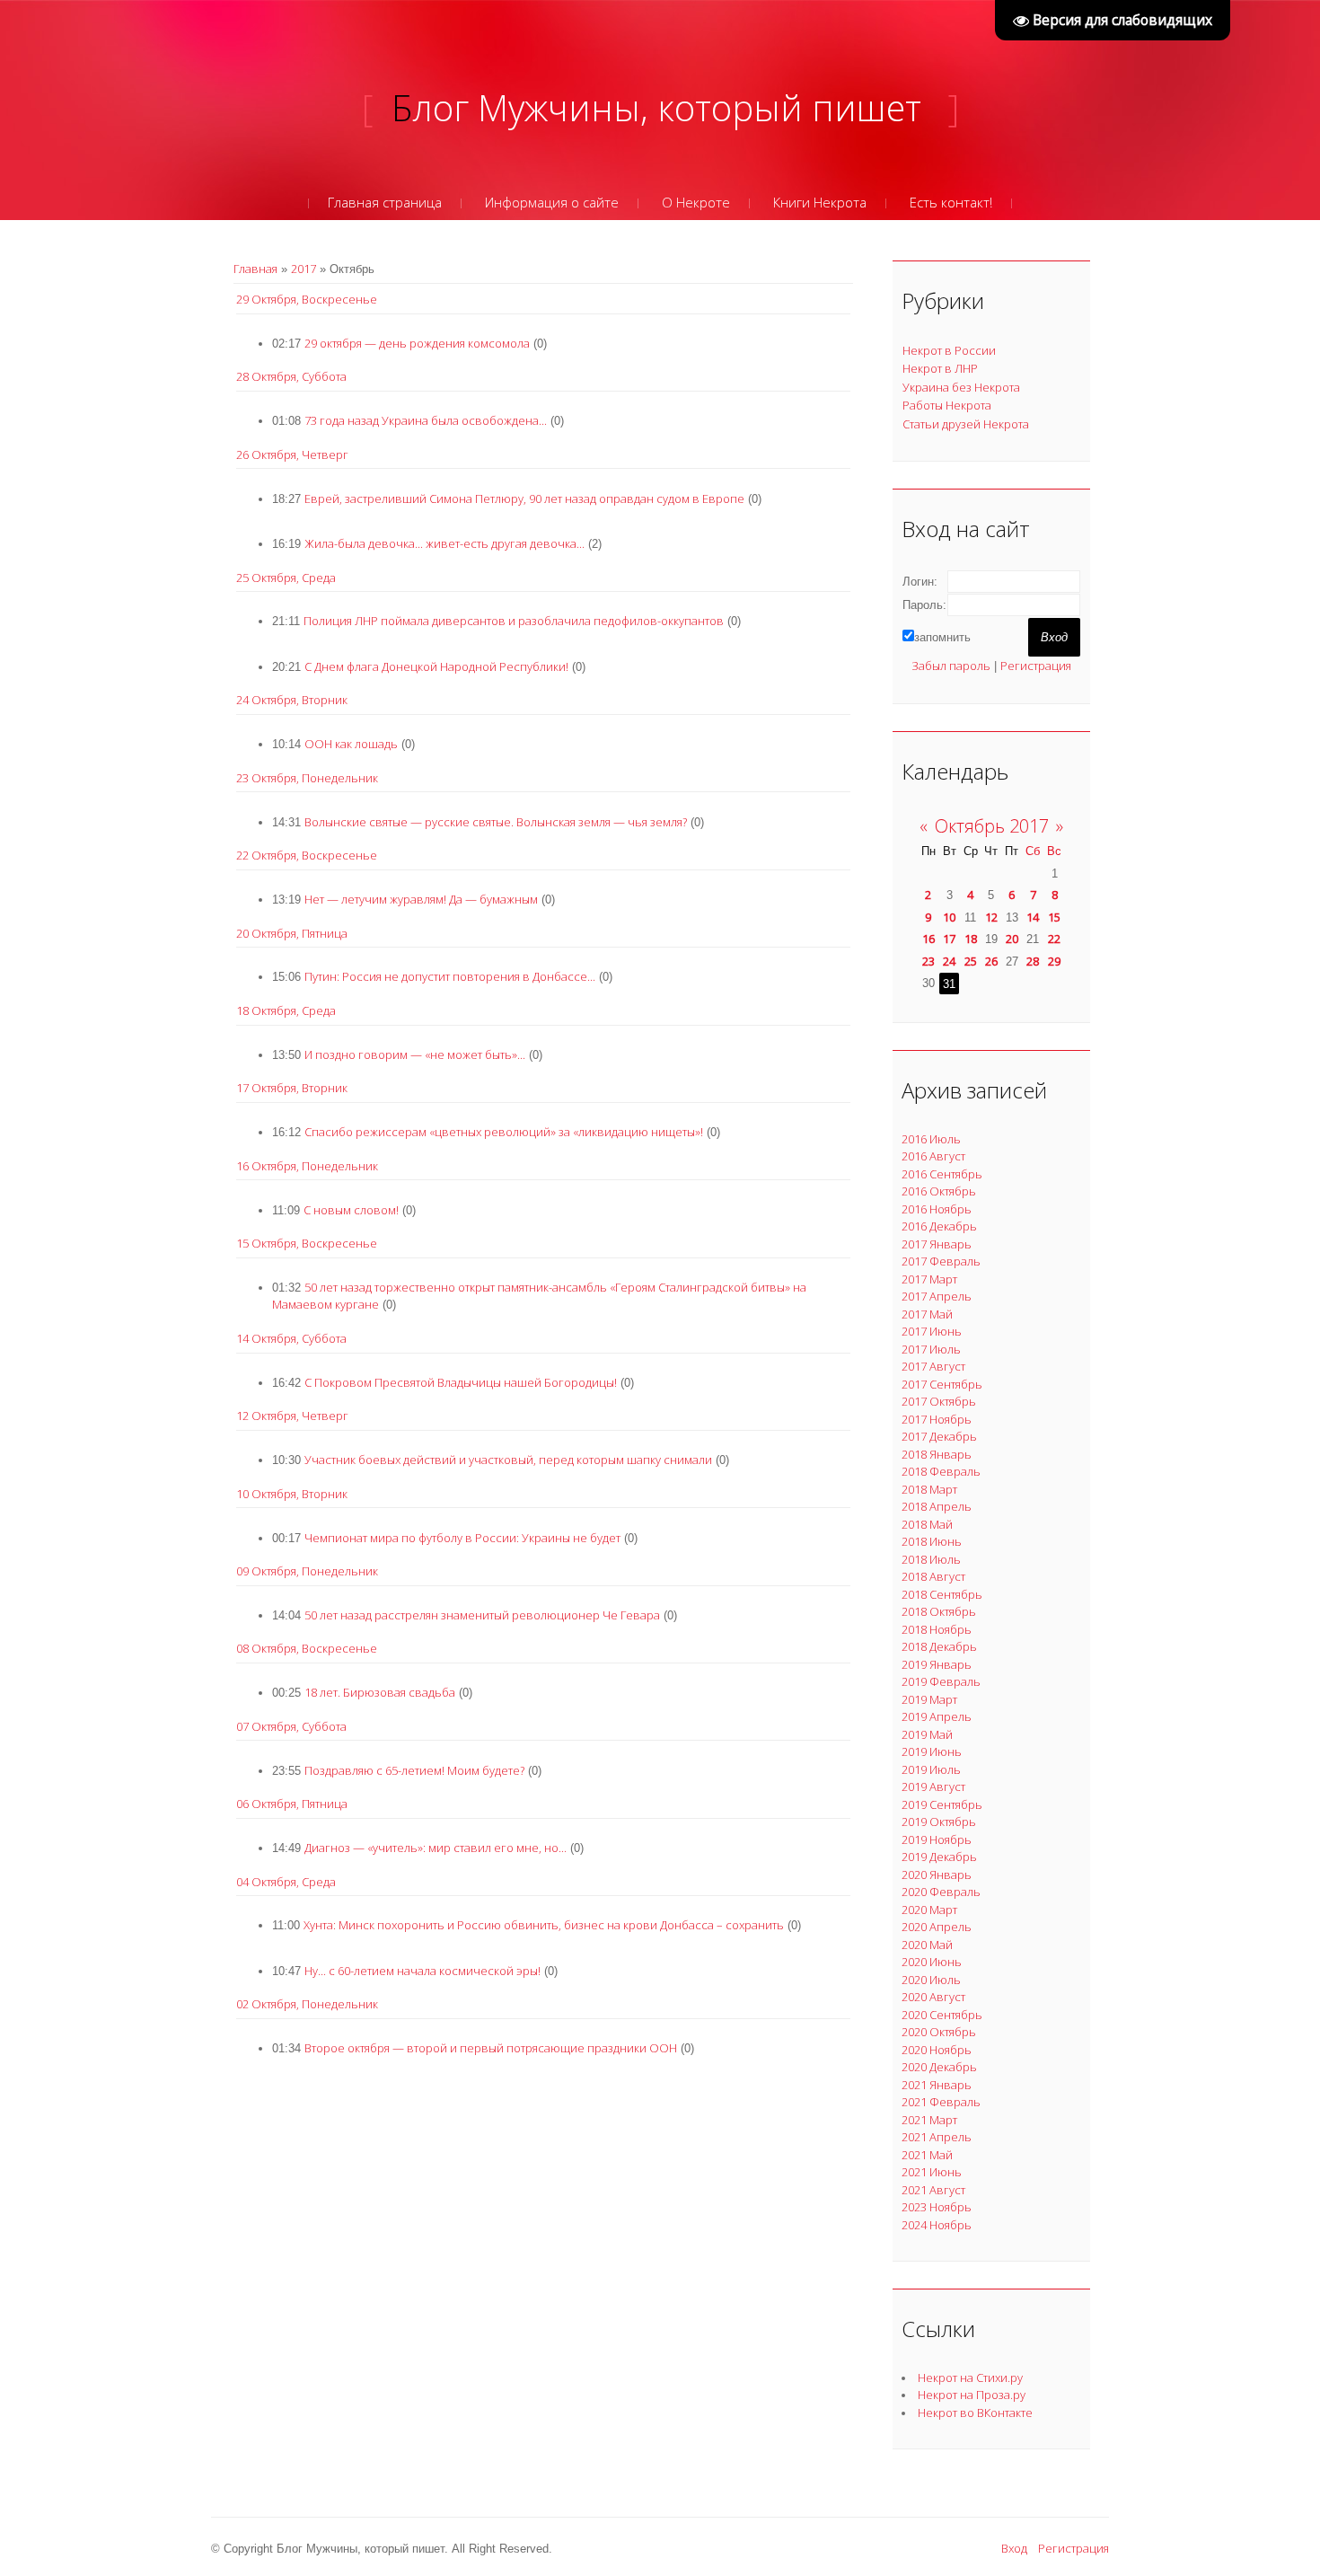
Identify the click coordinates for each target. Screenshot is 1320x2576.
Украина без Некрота (961, 387)
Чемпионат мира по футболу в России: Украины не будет (462, 1538)
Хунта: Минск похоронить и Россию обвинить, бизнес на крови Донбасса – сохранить (544, 1925)
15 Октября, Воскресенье (307, 1243)
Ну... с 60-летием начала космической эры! (422, 1971)
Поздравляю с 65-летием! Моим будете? (414, 1770)
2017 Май (927, 1314)
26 (991, 961)
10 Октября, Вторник (292, 1494)
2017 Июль (931, 1349)
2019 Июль (931, 1769)
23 (928, 961)
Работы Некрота (947, 405)
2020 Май (927, 1945)
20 (1012, 939)
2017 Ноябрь (937, 1419)
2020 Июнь (932, 1962)
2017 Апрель (937, 1296)
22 (1054, 939)
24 (949, 961)
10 (949, 917)
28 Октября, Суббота (291, 376)
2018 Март (929, 1489)
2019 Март (929, 1699)
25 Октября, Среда (286, 578)
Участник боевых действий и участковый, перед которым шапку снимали (508, 1460)
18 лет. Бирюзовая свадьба (380, 1692)
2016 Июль (931, 1139)
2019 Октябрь (939, 1822)
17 (949, 939)
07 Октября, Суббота (291, 1726)
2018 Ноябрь (937, 1629)
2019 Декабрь (939, 1857)
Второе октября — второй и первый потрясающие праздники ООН (491, 2048)
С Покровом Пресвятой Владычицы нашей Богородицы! (461, 1382)
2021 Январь (937, 2085)
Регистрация (1036, 666)
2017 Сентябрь (942, 1384)
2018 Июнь (932, 1541)
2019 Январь (937, 1664)
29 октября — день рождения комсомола (417, 343)
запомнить (942, 637)
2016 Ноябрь (937, 1209)
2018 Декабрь (939, 1646)
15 (1054, 917)
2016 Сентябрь (942, 1174)
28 (1033, 961)
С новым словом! (351, 1210)
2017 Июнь (932, 1331)
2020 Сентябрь (942, 2015)
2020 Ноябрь (937, 2050)
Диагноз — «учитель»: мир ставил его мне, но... (436, 1848)
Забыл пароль (951, 666)
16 (928, 939)
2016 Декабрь (939, 1226)
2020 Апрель (937, 1927)
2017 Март (929, 1279)
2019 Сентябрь (942, 1804)
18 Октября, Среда (286, 1010)
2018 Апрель (937, 1506)
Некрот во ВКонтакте (975, 2413)
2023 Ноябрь (937, 2207)
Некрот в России (949, 350)
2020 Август (933, 1997)
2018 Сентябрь (942, 1594)
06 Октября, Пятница (292, 1804)
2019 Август (933, 1786)
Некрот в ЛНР (940, 368)
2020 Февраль (941, 1892)
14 (1033, 917)
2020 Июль (931, 1980)
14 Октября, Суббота (291, 1338)
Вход (1014, 2548)
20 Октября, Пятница (292, 933)
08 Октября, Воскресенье (307, 1648)
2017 (304, 269)
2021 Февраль (941, 2102)
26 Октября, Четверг (292, 454)
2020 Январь (937, 1875)
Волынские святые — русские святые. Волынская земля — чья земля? (496, 822)
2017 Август (933, 1366)
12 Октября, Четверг (292, 1416)
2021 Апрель (937, 2137)
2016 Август (933, 1156)
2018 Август (933, 1576)
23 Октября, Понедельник (307, 778)
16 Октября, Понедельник (307, 1166)
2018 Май (927, 1524)
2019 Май (927, 1734)
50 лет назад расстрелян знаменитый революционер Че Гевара (482, 1615)
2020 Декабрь (939, 2067)
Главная (255, 269)
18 (971, 939)
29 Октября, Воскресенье (307, 299)
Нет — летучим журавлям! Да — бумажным (421, 899)
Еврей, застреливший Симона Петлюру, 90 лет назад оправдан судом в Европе (524, 498)
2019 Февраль (941, 1681)
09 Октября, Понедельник (307, 1571)
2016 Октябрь (939, 1191)
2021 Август (933, 2190)
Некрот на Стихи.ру (970, 2378)
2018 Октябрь (939, 1611)
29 (1054, 961)
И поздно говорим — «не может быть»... (415, 1054)
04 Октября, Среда (286, 1882)
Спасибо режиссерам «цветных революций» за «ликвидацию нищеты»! (504, 1132)
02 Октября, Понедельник (307, 2004)
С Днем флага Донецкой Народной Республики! (436, 666)
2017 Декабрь (939, 1436)
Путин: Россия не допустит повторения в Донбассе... (450, 976)
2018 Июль (931, 1559)
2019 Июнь (932, 1751)
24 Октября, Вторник (292, 700)
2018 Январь (937, 1454)
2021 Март (929, 2120)
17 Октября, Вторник (292, 1088)
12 (991, 917)
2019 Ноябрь (937, 1839)
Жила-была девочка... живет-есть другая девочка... (444, 543)
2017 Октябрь (939, 1401)
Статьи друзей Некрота (966, 424)
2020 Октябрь (939, 2032)
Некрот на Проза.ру (972, 2395)
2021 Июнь (932, 2172)
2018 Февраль (941, 1471)
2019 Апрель (937, 1716)
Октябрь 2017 (992, 826)
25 (971, 961)
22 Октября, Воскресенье (307, 855)
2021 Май (927, 2155)
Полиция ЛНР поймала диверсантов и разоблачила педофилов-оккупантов (514, 621)
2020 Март (929, 1910)
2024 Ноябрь (937, 2225)
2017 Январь (937, 1244)
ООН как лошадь (351, 744)
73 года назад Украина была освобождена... (426, 420)
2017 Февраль (941, 1261)
